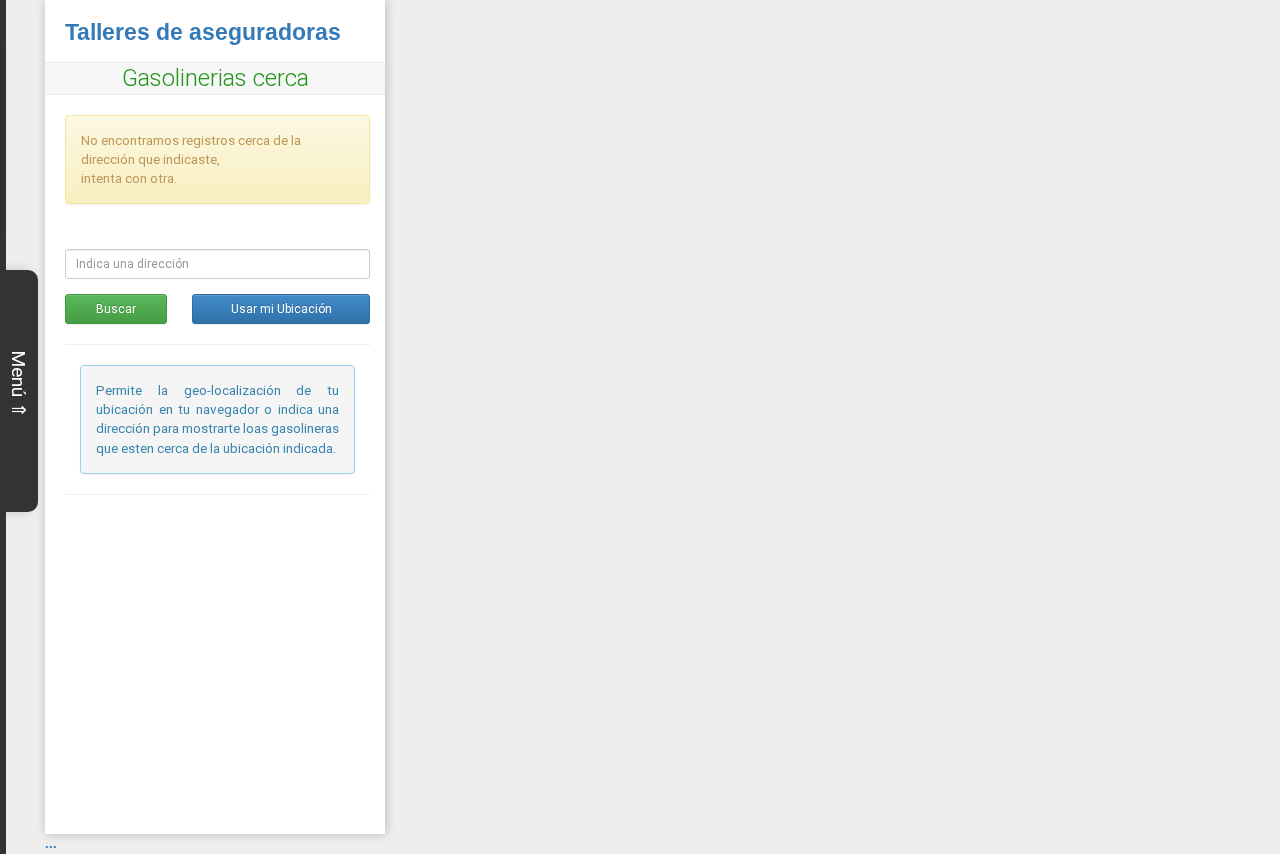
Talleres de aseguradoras (203, 32)
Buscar (116, 309)
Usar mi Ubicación (281, 309)
